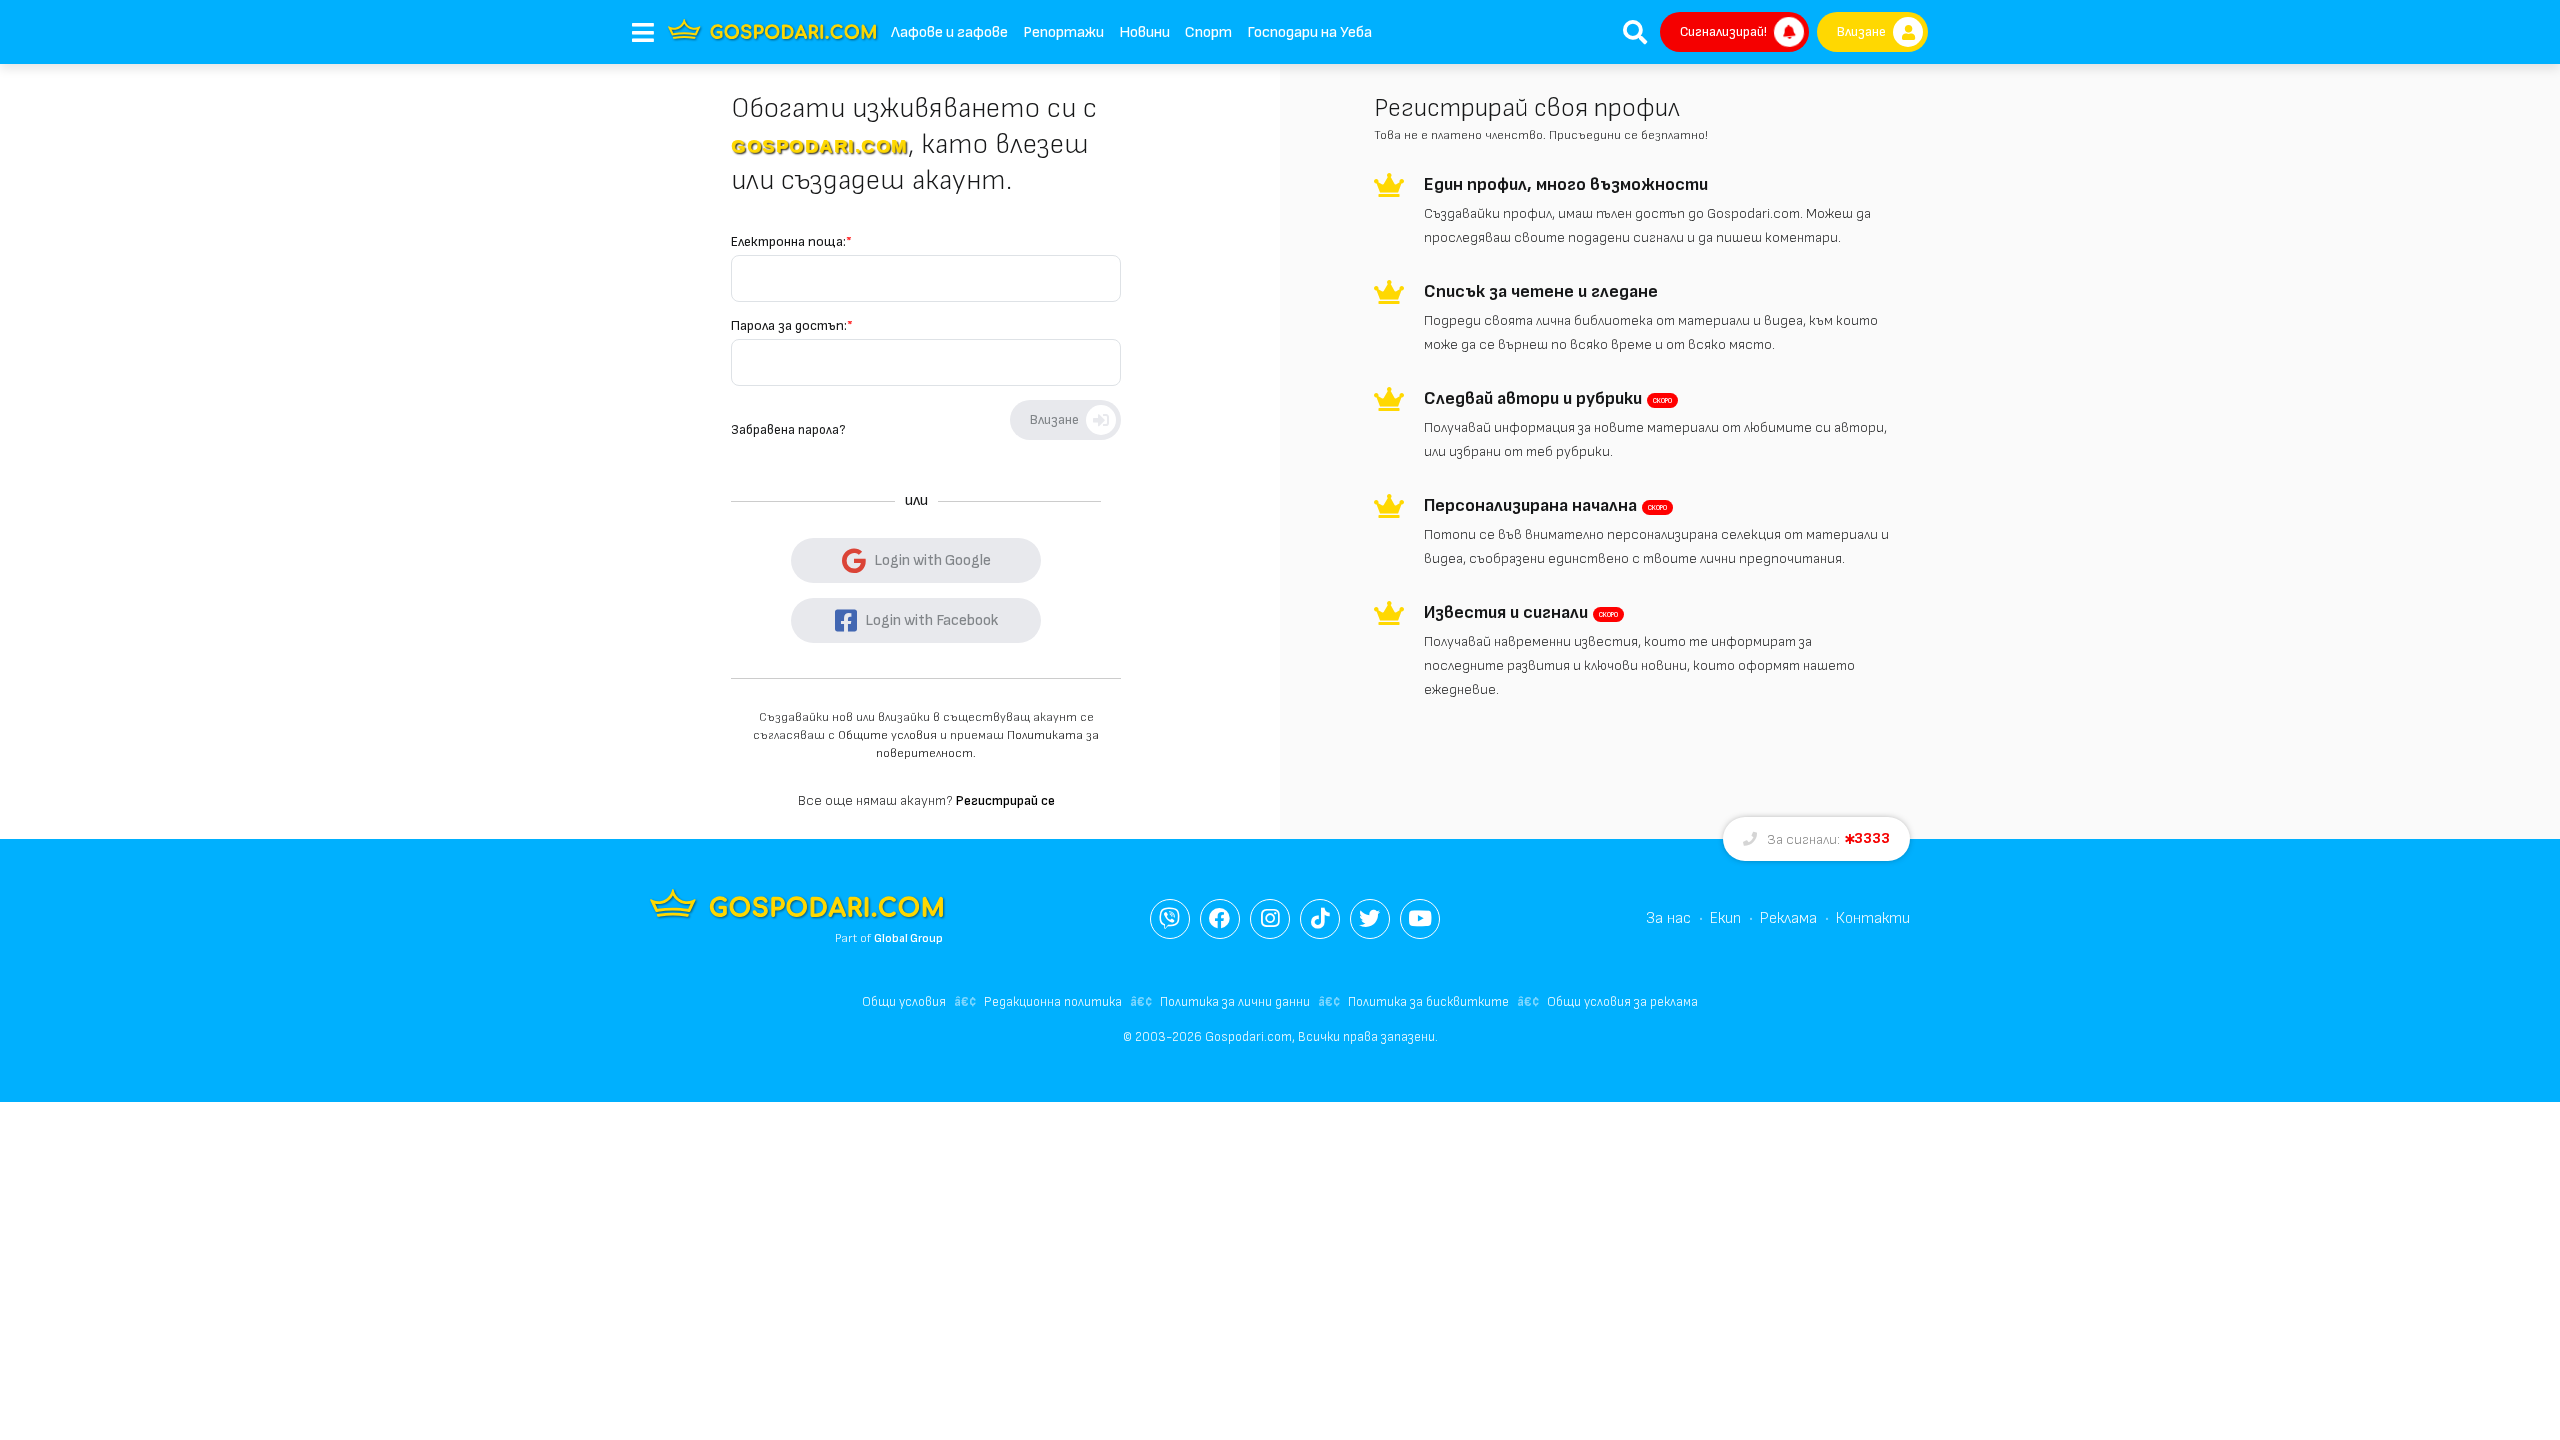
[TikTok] (1320, 919)
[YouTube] (1420, 919)
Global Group (908, 938)
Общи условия (904, 1002)
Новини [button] (1144, 32)
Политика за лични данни (1235, 1002)
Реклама (1788, 918)
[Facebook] (1220, 919)
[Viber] (1170, 919)
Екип (1725, 918)
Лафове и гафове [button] (949, 32)
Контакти (1873, 918)
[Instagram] (1270, 919)
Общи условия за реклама (1622, 1002)
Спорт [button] (1208, 32)
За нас (1668, 918)
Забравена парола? (788, 430)
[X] (1370, 919)
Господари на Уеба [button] (1309, 32)
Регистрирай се (1005, 800)
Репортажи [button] (1063, 32)
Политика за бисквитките (1428, 1002)
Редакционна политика (1053, 1002)
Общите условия (887, 735)
